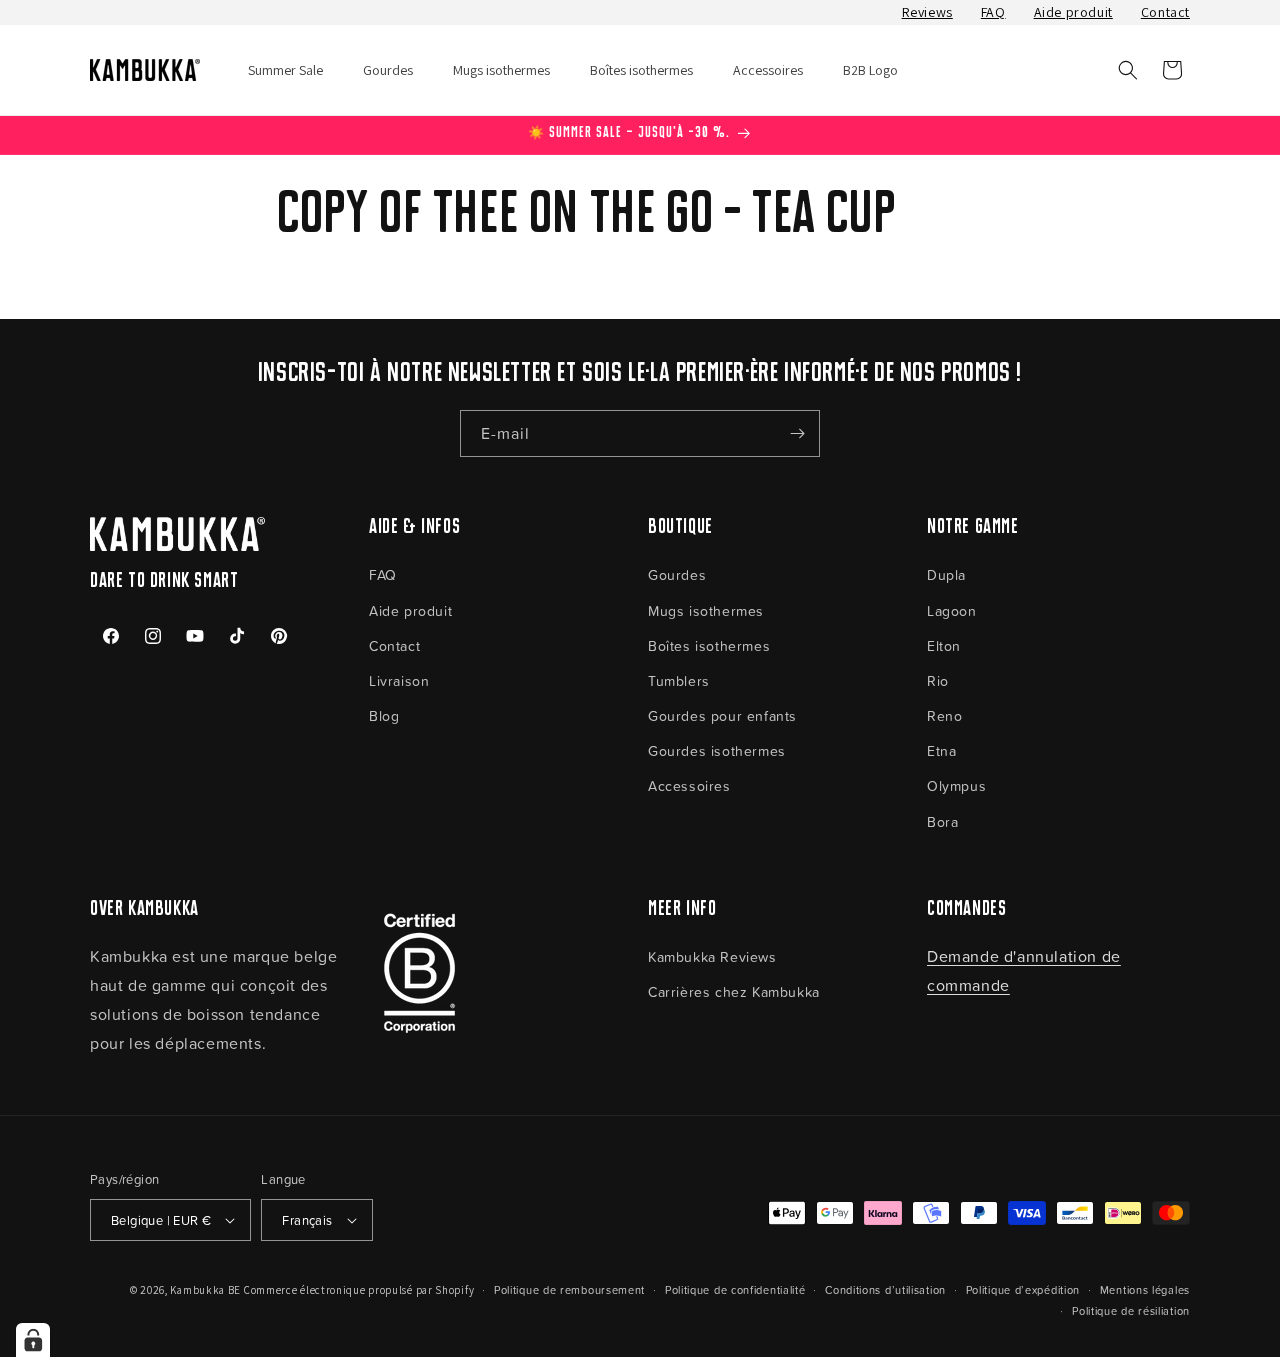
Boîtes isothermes (709, 645)
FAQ (993, 12)
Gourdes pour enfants (722, 715)
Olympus (956, 785)
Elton (944, 645)
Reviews (927, 12)
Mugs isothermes (706, 610)
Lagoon (952, 610)
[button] (1128, 70)
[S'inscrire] (797, 433)
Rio (938, 680)
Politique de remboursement (569, 1289)
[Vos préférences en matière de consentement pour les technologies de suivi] (33, 1340)
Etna (941, 750)
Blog (384, 715)
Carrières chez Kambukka (734, 991)
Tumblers (679, 680)
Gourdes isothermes (717, 750)
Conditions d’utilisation (885, 1289)
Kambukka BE (205, 1290)
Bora (942, 821)
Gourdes (677, 574)
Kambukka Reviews (712, 956)
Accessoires (689, 785)
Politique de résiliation (1131, 1310)
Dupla (946, 574)
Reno (944, 715)
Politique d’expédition (1023, 1289)
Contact (1165, 12)
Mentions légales (1145, 1289)
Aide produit (1073, 12)
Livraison (399, 680)
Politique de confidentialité (735, 1289)
